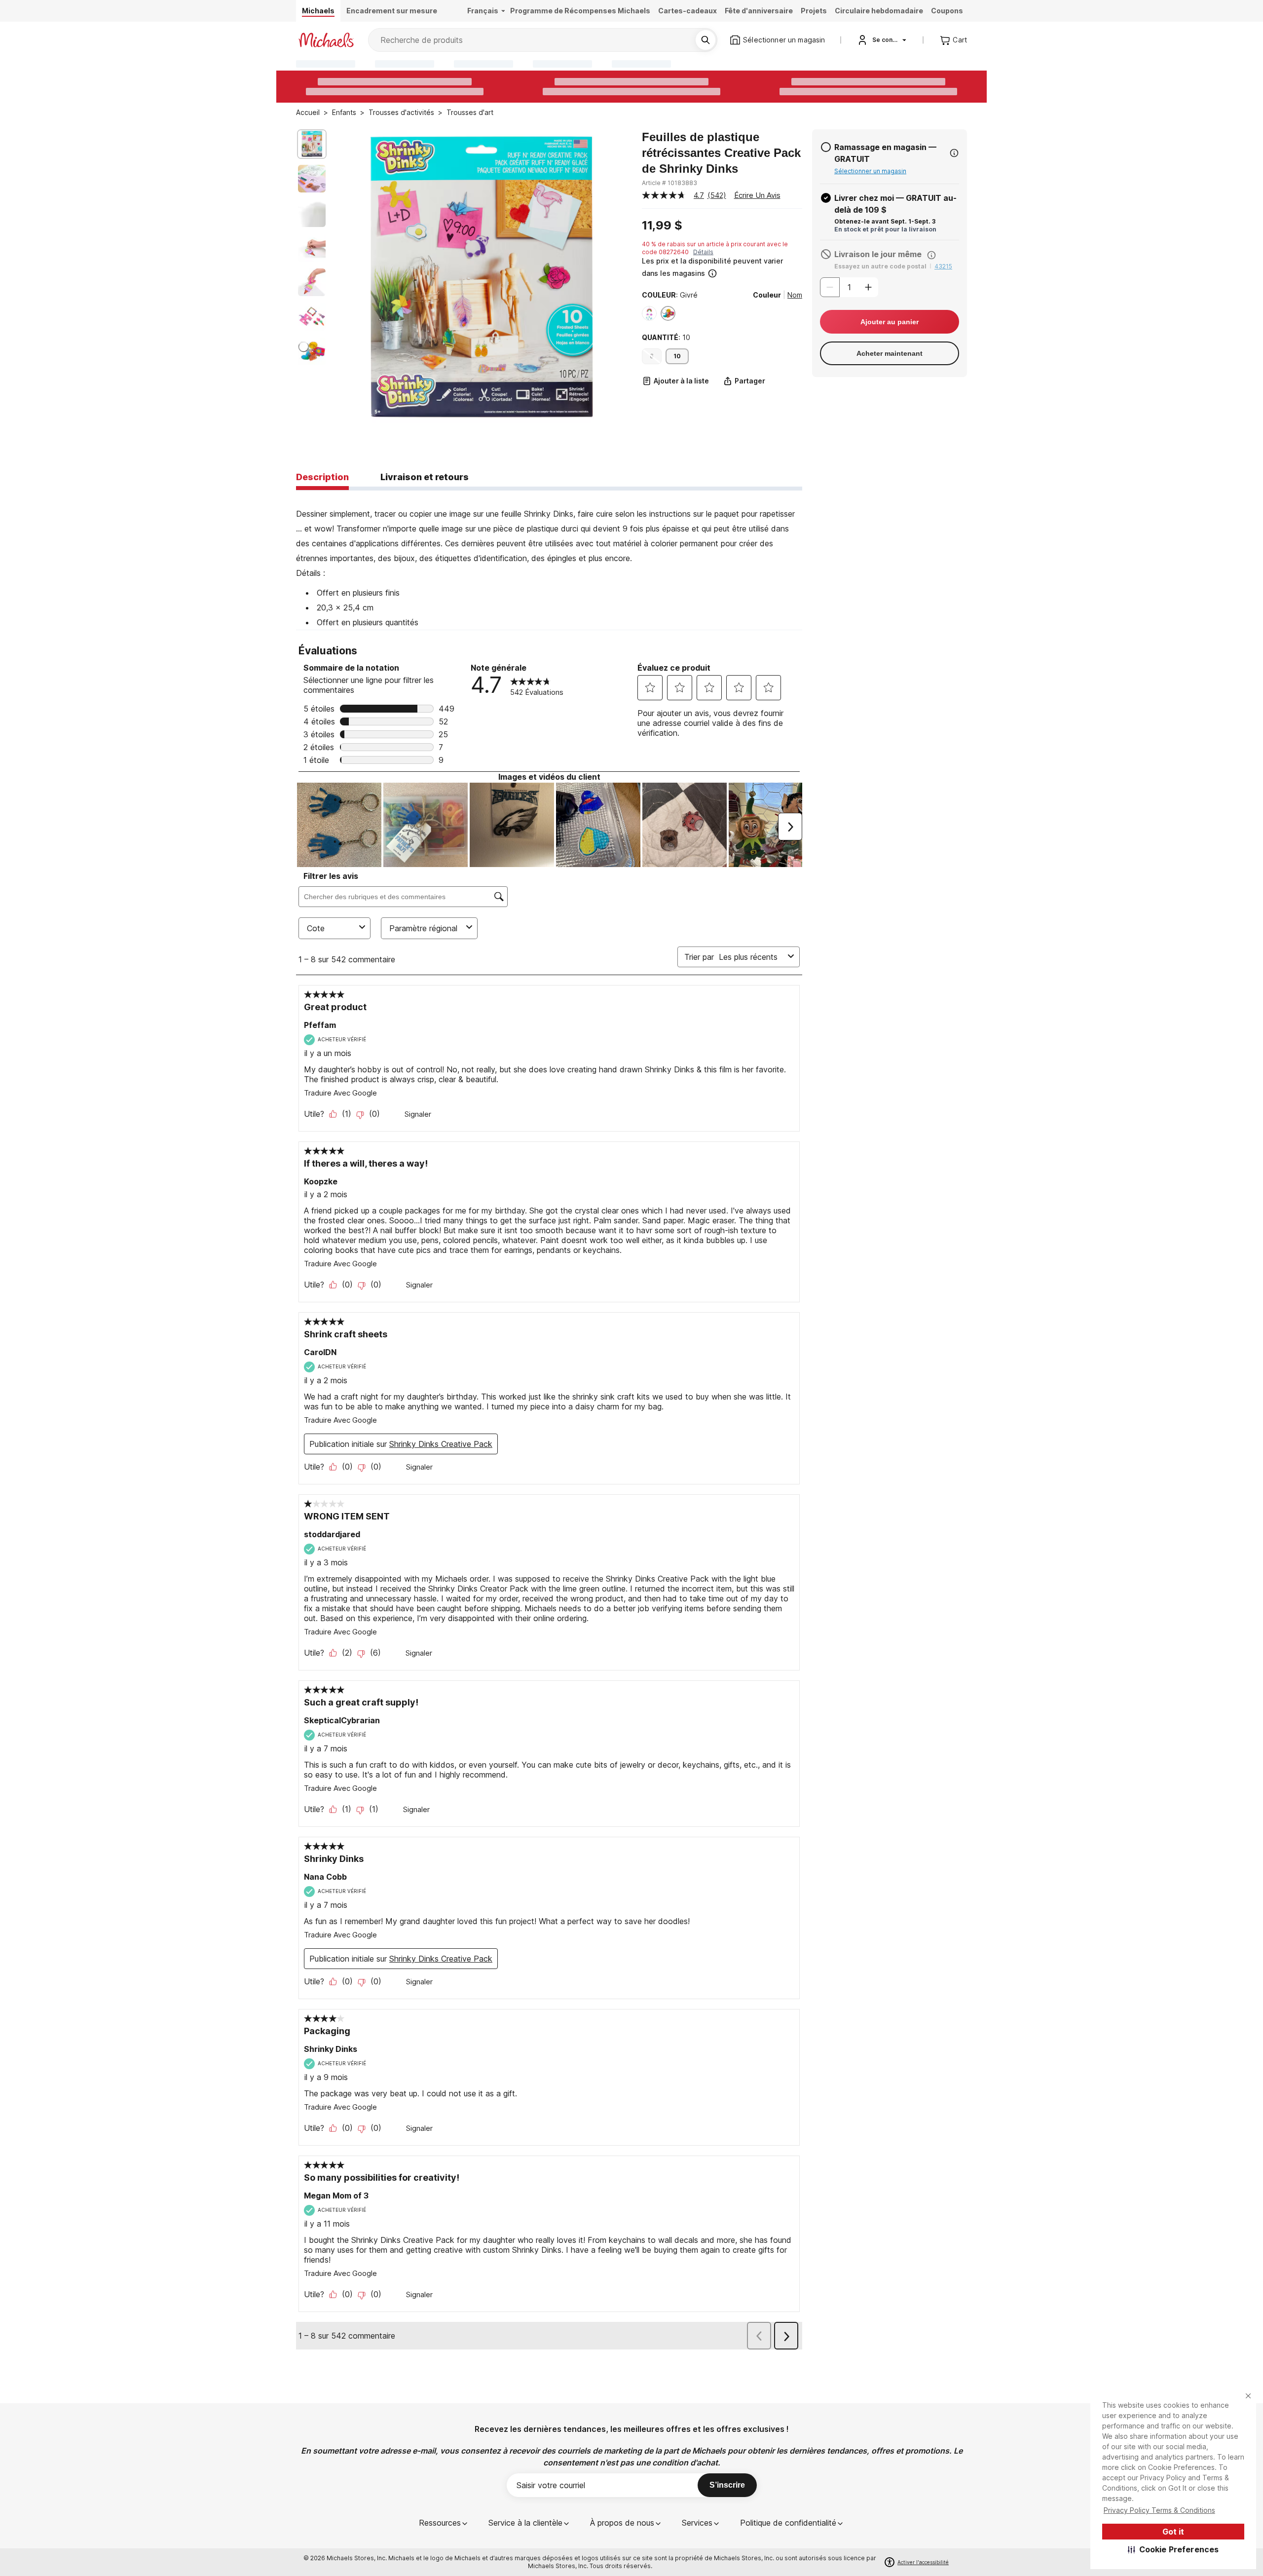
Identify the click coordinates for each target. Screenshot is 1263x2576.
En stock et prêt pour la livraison (885, 229)
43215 (943, 266)
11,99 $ (662, 226)
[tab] (322, 478)
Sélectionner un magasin (870, 171)
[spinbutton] (849, 287)
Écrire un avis (757, 195)
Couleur (767, 295)
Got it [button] (1173, 2532)
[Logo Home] (326, 40)
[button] (1173, 2549)
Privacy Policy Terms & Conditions (1159, 2510)
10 (677, 356)
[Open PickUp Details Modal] (954, 153)
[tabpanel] (549, 560)
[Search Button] (706, 40)
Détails (703, 252)
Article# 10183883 (669, 183)
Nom (795, 295)
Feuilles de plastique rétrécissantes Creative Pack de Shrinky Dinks (721, 153)
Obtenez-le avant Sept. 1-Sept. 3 (885, 221)
